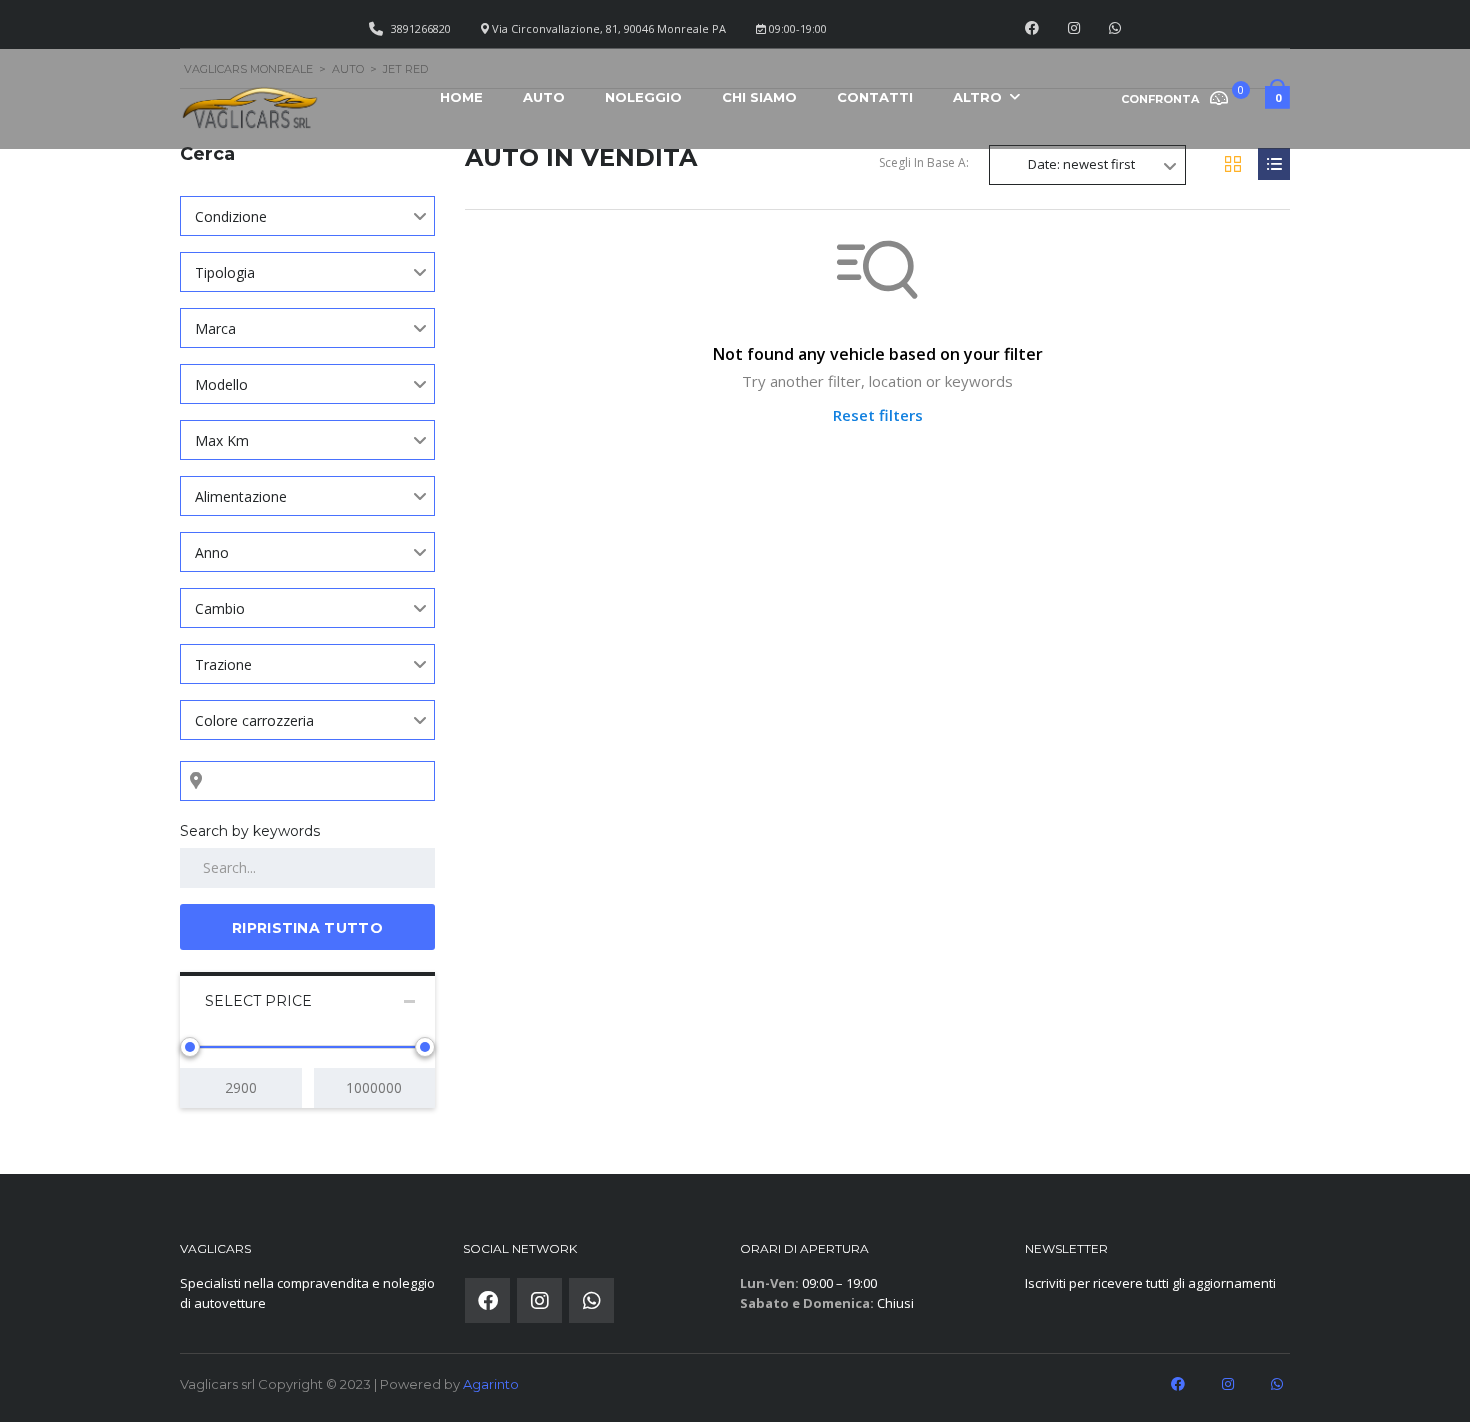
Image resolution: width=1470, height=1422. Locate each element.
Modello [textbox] (221, 384)
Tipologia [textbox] (225, 272)
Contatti (875, 97)
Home (461, 97)
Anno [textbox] (212, 552)
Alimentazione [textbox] (241, 496)
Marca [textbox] (215, 328)
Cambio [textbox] (220, 608)
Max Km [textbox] (222, 440)
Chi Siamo (759, 97)
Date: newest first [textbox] (1081, 164)
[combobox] (307, 216)
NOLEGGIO (643, 97)
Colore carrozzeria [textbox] (254, 720)
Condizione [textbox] (231, 216)
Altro (977, 97)
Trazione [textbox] (223, 664)
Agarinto (491, 1384)
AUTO (544, 97)
